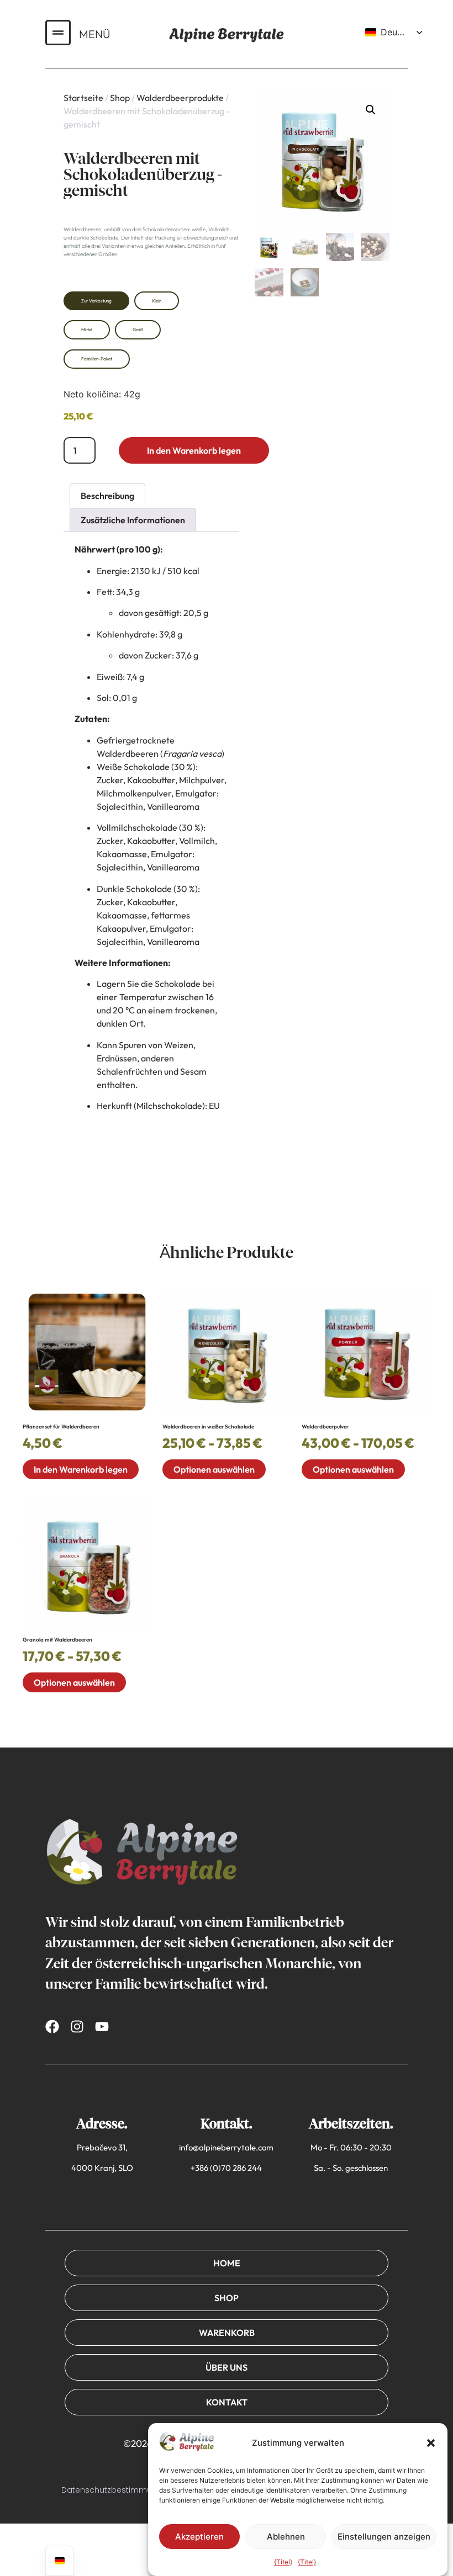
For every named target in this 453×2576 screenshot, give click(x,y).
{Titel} (283, 2562)
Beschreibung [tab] (107, 496)
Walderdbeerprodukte (180, 98)
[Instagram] (77, 2027)
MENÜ (95, 34)
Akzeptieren (199, 2537)
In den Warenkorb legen (194, 450)
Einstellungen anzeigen (384, 2537)
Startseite (83, 98)
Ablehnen (286, 2537)
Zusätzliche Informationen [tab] (133, 520)
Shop (120, 98)
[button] (431, 2443)
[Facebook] (52, 2027)
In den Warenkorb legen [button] (81, 1469)
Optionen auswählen (214, 1469)
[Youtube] (102, 2027)
